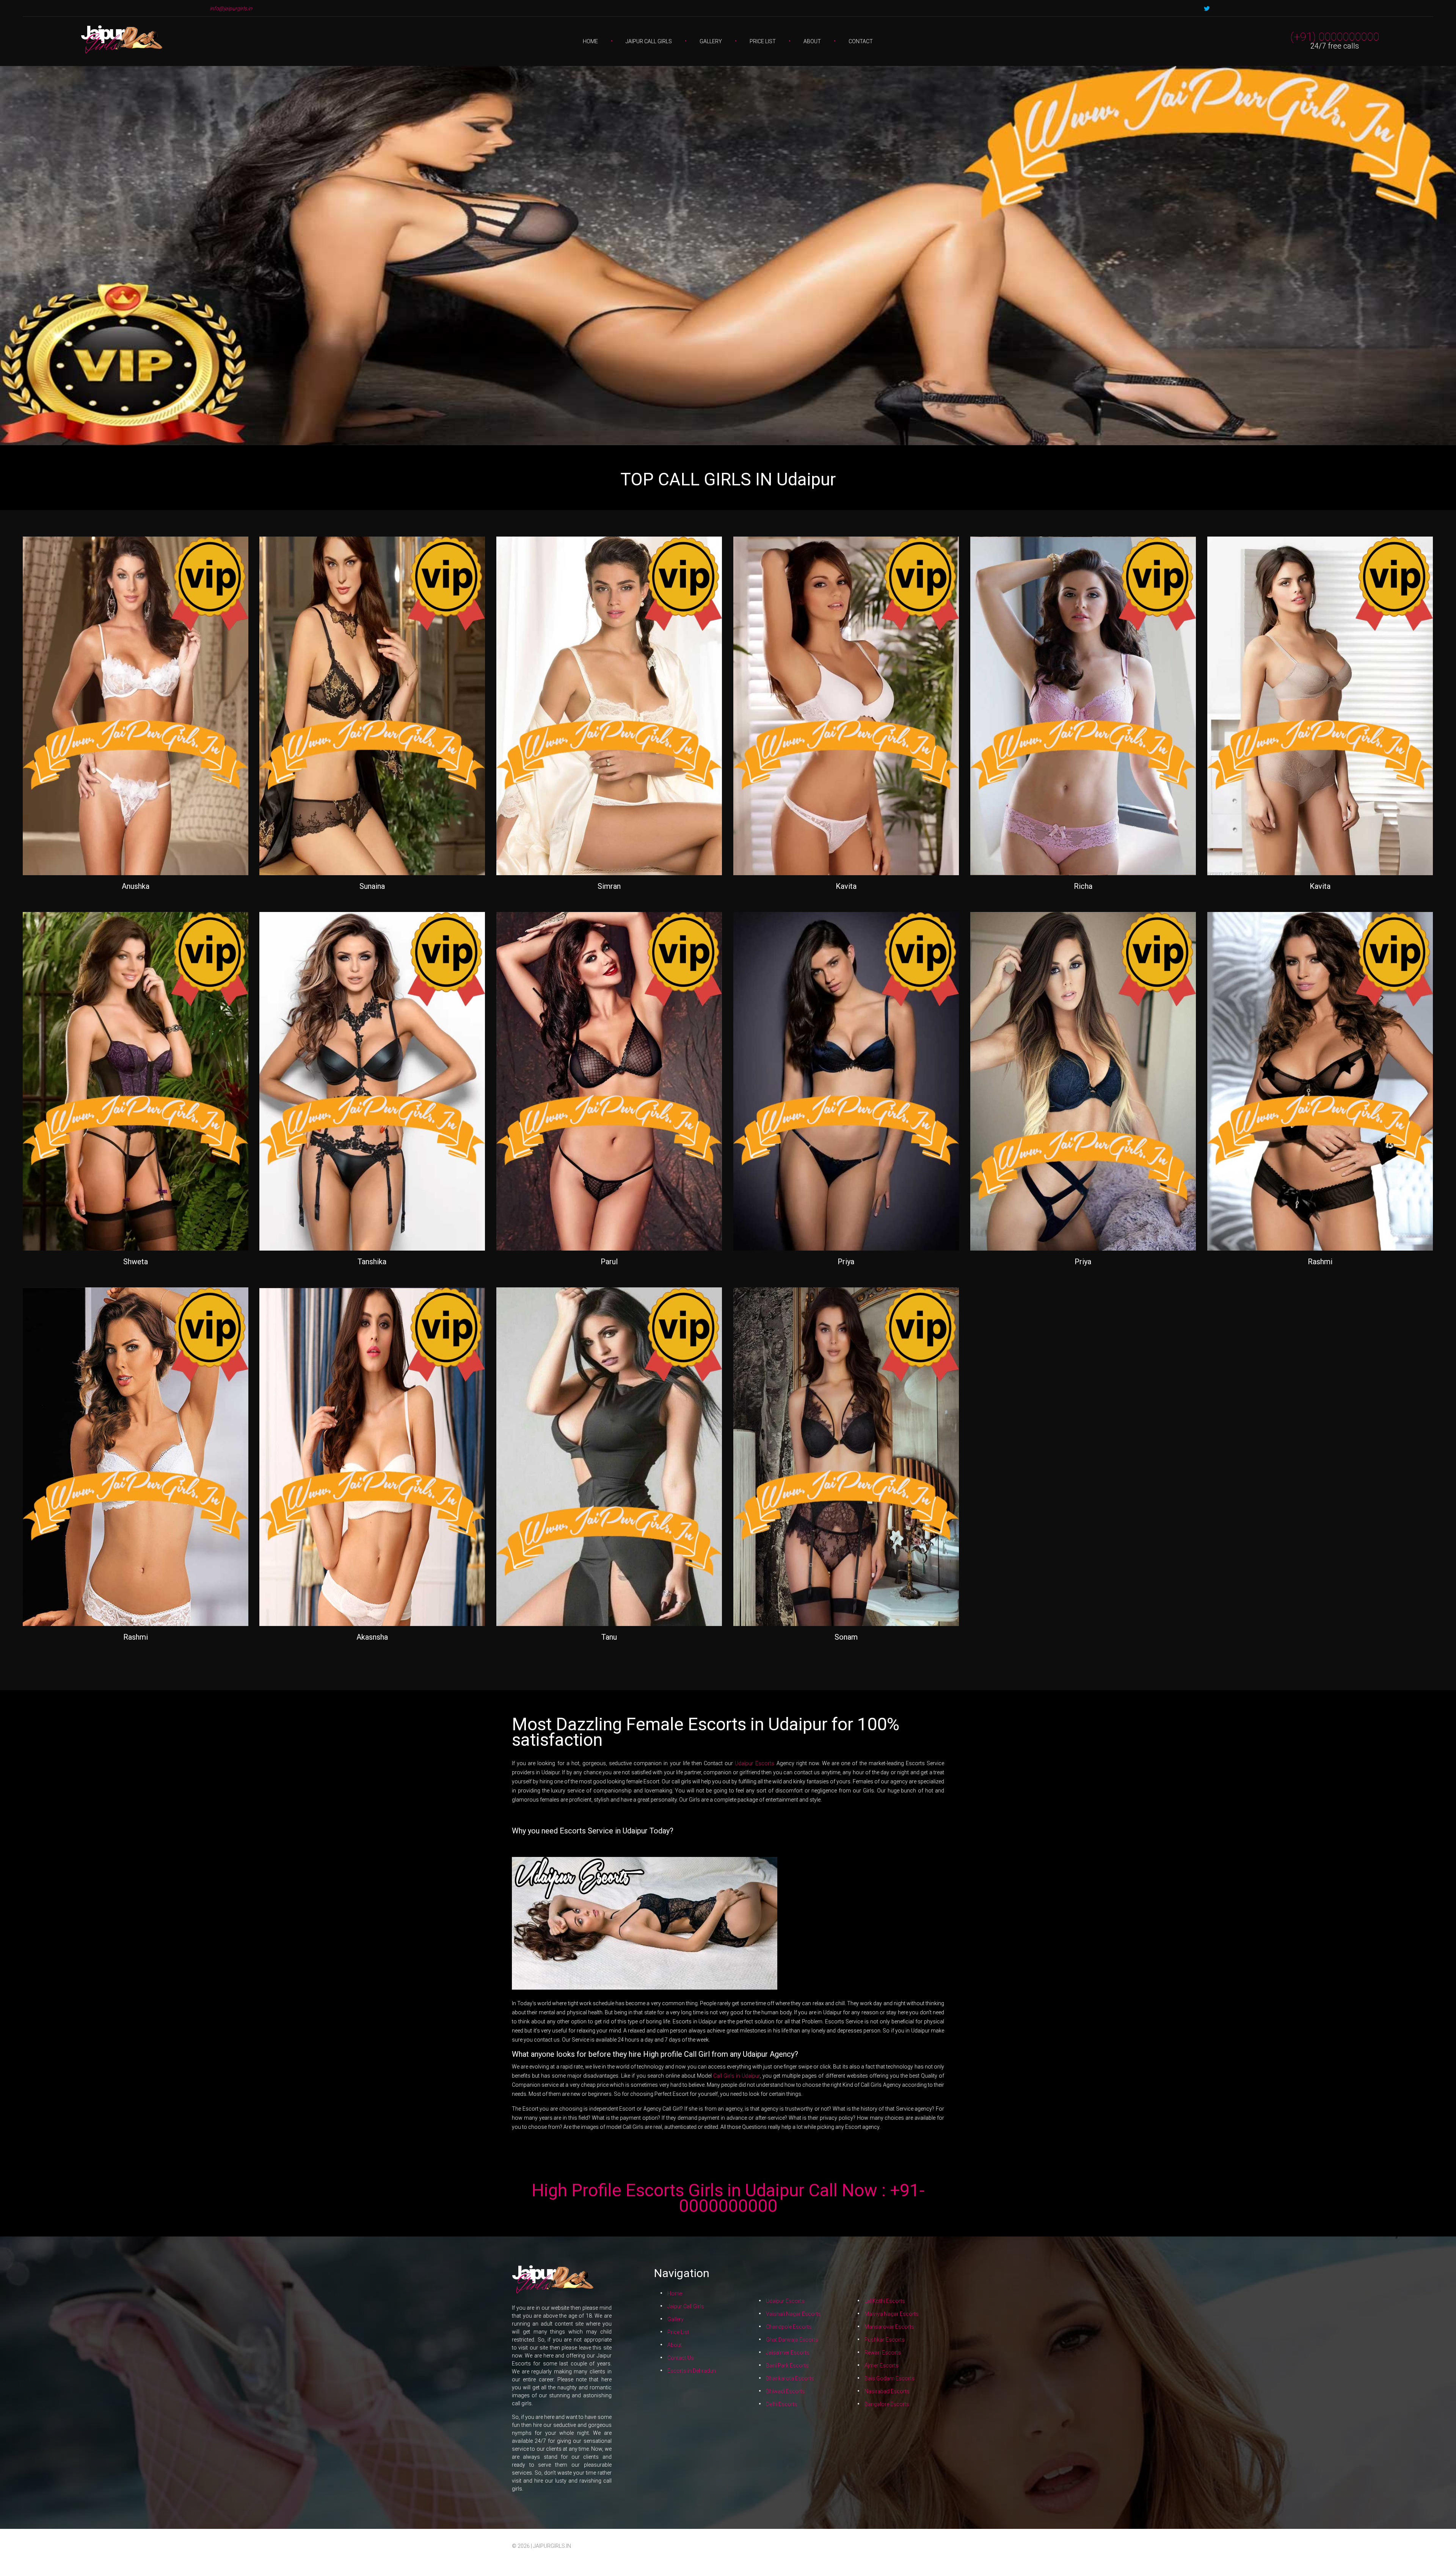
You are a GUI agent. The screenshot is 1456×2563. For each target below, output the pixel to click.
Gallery (711, 41)
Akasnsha (372, 1637)
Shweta (136, 1262)
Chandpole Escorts (789, 2327)
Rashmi (1320, 1262)
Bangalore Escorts (887, 2404)
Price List (763, 41)
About (812, 41)
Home (590, 41)
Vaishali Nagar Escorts (793, 2314)
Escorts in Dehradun (692, 2371)
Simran (609, 886)
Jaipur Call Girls (649, 41)
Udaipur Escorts (755, 1763)
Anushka (136, 886)
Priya (846, 1262)
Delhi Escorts (782, 2404)
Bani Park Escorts (787, 2365)
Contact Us (681, 2358)
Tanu (609, 1637)
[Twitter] (1207, 9)
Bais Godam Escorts (890, 2378)
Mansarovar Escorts (889, 2327)
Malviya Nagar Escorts (892, 2314)
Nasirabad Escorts (887, 2391)
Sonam (846, 1637)
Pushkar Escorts (885, 2340)
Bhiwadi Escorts (785, 2391)
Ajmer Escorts (882, 2365)
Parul (609, 1262)
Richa (1083, 886)
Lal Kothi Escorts (885, 2301)
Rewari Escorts (883, 2353)
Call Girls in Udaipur (737, 2076)
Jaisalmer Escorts (788, 2353)
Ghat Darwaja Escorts (792, 2340)
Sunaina (372, 886)
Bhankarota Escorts (790, 2378)
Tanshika (372, 1262)
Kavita (846, 886)
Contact (861, 41)
